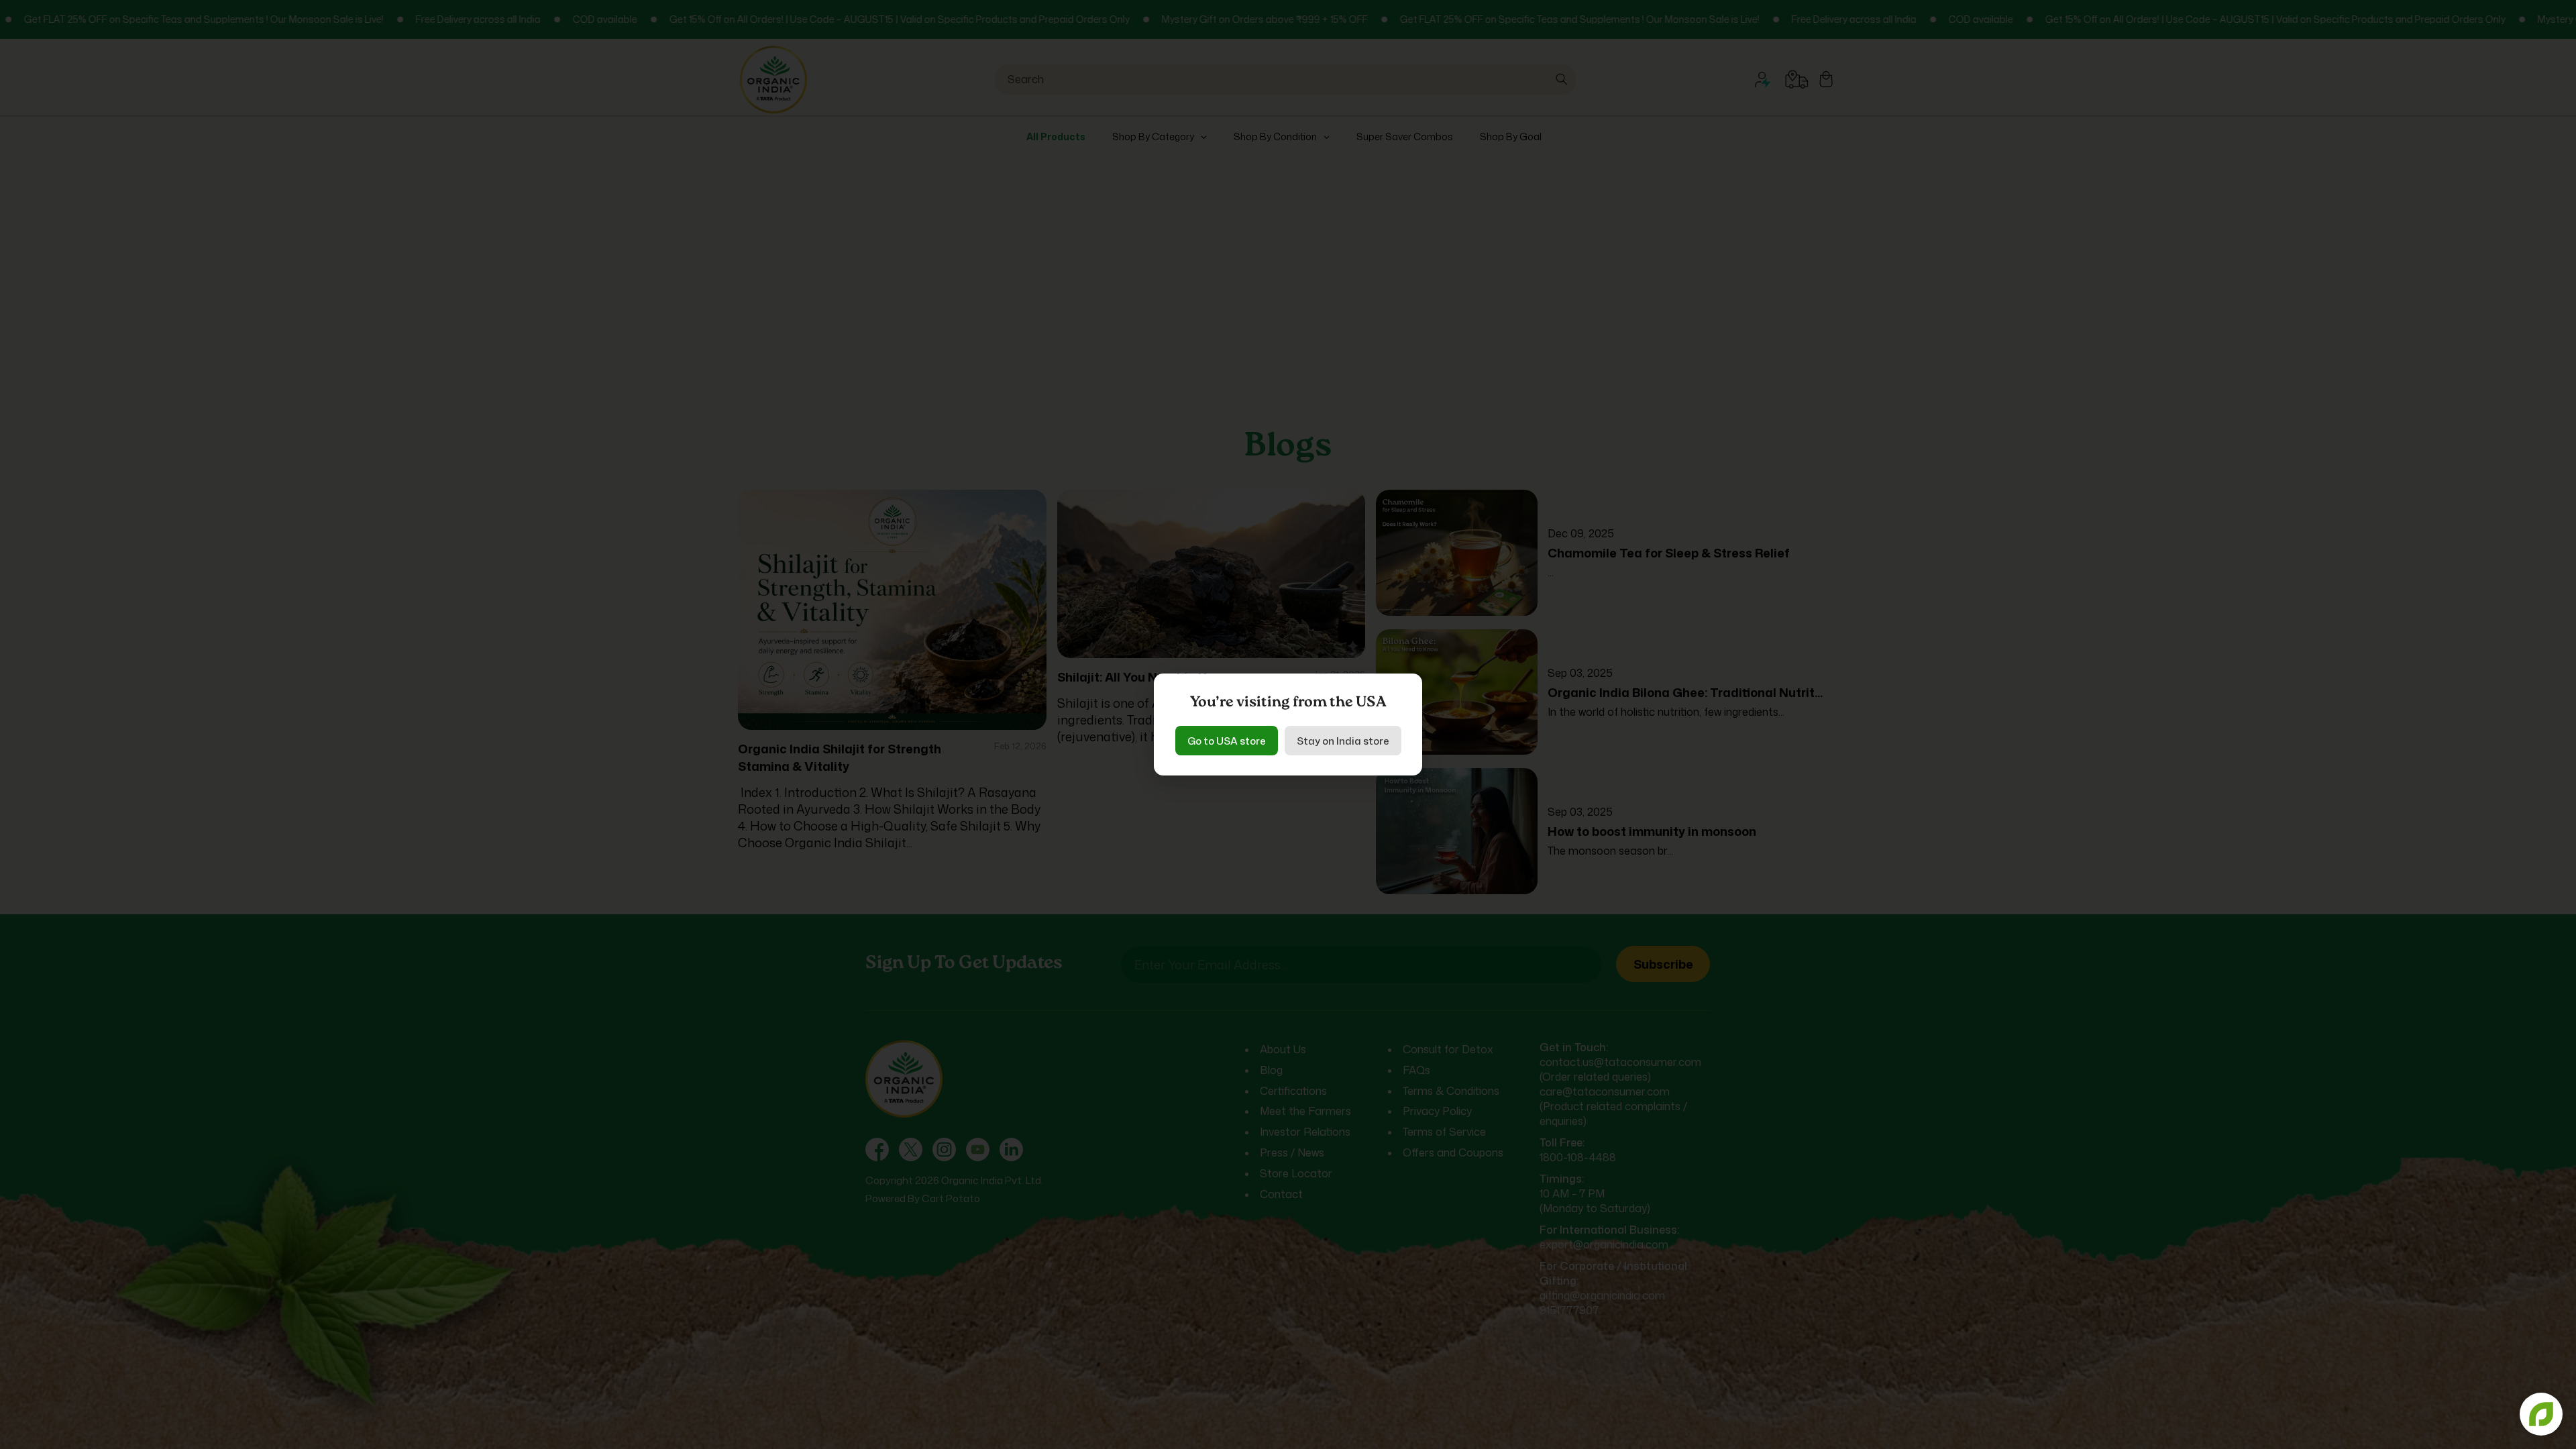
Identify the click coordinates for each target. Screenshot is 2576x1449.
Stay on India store (1343, 741)
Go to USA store (1227, 741)
